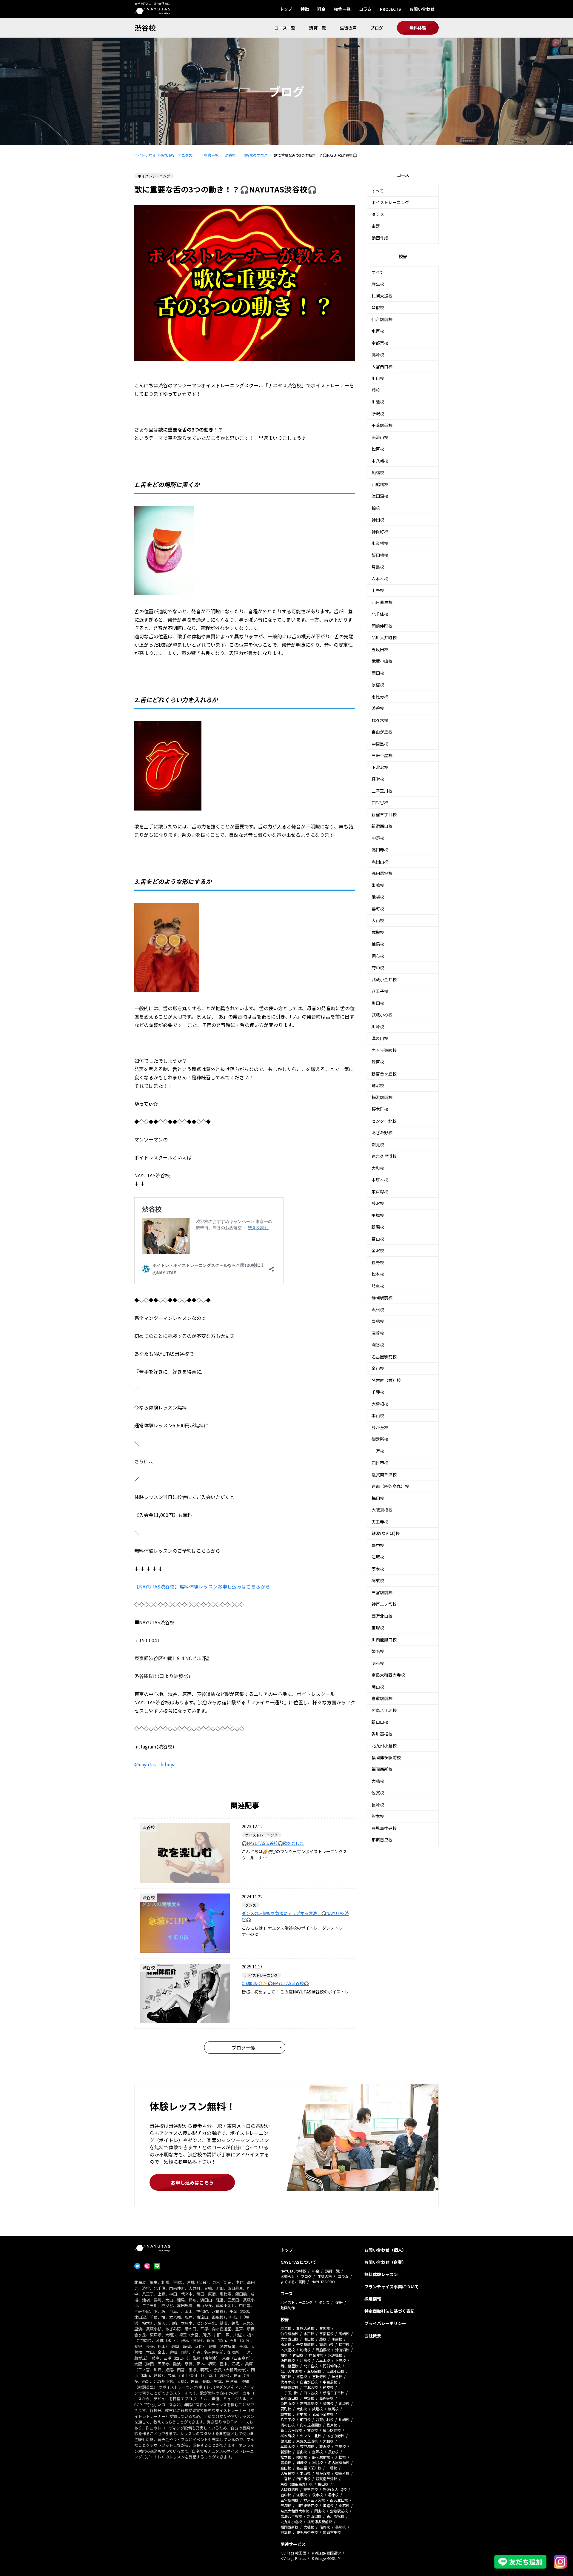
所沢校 (378, 414)
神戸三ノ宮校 (384, 1604)
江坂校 (378, 1557)
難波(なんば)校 (386, 1533)
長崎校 (378, 1805)
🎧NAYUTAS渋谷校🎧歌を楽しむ (273, 1843)
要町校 (378, 909)
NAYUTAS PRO (323, 2282)
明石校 (378, 1663)
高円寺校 (380, 850)
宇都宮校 (380, 343)
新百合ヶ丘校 (384, 1074)
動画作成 (380, 238)
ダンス (378, 214)
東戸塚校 (380, 1192)
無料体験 (418, 28)
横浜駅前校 (382, 1097)
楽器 (376, 226)
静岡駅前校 (382, 1298)
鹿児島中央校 (384, 1828)
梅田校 (378, 1498)
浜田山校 (380, 862)
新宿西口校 (382, 826)
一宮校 (378, 1451)
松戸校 (378, 449)
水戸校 (378, 331)
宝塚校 (378, 1628)
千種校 (378, 1392)
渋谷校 (145, 28)
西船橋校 (380, 484)
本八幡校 (380, 461)
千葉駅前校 (382, 425)
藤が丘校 (380, 1427)
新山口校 (380, 1722)
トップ (286, 9)
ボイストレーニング (390, 202)
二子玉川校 (382, 791)
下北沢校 (380, 767)
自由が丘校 (382, 732)
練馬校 (378, 944)
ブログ (377, 28)
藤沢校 (378, 1203)
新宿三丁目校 (384, 814)
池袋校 (378, 897)
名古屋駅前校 (384, 1357)
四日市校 (380, 1463)
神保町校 (380, 531)
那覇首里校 (382, 1840)
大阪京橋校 (382, 1510)
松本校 (378, 1274)
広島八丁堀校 (384, 1710)
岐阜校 (378, 1286)
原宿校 (378, 685)
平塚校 (378, 1215)
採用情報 (373, 2299)
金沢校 (378, 1250)
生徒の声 (348, 28)
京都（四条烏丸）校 (390, 1486)
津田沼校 (380, 496)
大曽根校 (380, 1404)
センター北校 (384, 1121)
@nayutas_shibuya (155, 1764)
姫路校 (378, 1651)
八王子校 (380, 991)
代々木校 (380, 720)
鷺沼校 (378, 1085)
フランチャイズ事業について (392, 2287)
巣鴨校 (378, 885)
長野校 (378, 1262)
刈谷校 (378, 1345)
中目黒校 (380, 744)
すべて (378, 191)
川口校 (378, 378)
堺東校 (378, 1580)
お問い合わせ (422, 9)
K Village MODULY (326, 2558)
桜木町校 (380, 1109)
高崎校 (378, 355)
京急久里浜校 (384, 1156)
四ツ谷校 (380, 802)
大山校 (378, 920)
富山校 (378, 1239)
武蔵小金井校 (384, 979)
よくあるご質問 (293, 2282)
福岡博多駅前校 (386, 1757)
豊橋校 (378, 1321)
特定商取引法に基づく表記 (389, 2311)
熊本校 (378, 1816)
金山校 (378, 1368)
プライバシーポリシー (385, 2323)
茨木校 (378, 1569)
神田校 (378, 520)
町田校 (378, 1003)
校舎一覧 (342, 9)
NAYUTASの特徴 (293, 2271)
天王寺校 (380, 1522)
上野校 (378, 590)
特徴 (305, 9)
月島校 (378, 567)
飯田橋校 (380, 555)
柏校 (376, 508)
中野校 (378, 838)
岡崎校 (378, 1333)
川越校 (378, 402)
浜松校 (378, 1309)
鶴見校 (378, 1144)
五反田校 (380, 649)
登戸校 (378, 1062)
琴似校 (378, 307)
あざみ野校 (382, 1133)
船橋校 (378, 472)
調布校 (378, 956)
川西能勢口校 (384, 1640)
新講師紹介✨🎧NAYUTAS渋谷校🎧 (275, 1983)
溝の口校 (380, 1038)
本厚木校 (380, 1180)
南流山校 (380, 437)
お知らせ (288, 2276)
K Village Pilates (293, 2558)
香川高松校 (382, 1734)
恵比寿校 (380, 697)
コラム (365, 9)
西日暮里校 (382, 602)
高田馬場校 (382, 873)
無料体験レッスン (381, 2274)
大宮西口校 (382, 366)
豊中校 (378, 1545)
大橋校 (378, 1781)
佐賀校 (378, 1793)
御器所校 (380, 1439)
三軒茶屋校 (382, 755)
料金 (321, 9)
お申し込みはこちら (192, 2182)
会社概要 (373, 2335)
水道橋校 (380, 543)
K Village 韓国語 (293, 2553)
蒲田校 (378, 673)
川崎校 (378, 1027)
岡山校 (378, 1687)
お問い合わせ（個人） (385, 2250)
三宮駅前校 (382, 1592)
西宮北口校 (382, 1616)
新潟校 (378, 1227)
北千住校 (380, 614)
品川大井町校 (384, 637)
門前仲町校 (382, 626)
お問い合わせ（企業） (385, 2262)
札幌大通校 (382, 296)
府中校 (378, 967)
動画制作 (288, 2308)
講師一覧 (318, 28)
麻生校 (378, 284)
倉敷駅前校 (382, 1698)
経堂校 (378, 779)
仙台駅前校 (382, 319)
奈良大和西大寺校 (388, 1675)
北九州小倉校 (384, 1745)
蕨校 (376, 390)
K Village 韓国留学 (326, 2553)
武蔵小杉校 (382, 1015)
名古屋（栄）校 (386, 1380)
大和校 (378, 1168)
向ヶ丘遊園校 (384, 1050)
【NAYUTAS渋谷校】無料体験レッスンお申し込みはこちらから (202, 1586)
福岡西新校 (382, 1769)
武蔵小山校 (382, 661)
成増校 (378, 932)
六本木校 (380, 579)
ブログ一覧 (244, 2047)
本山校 (378, 1415)
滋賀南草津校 (384, 1475)
